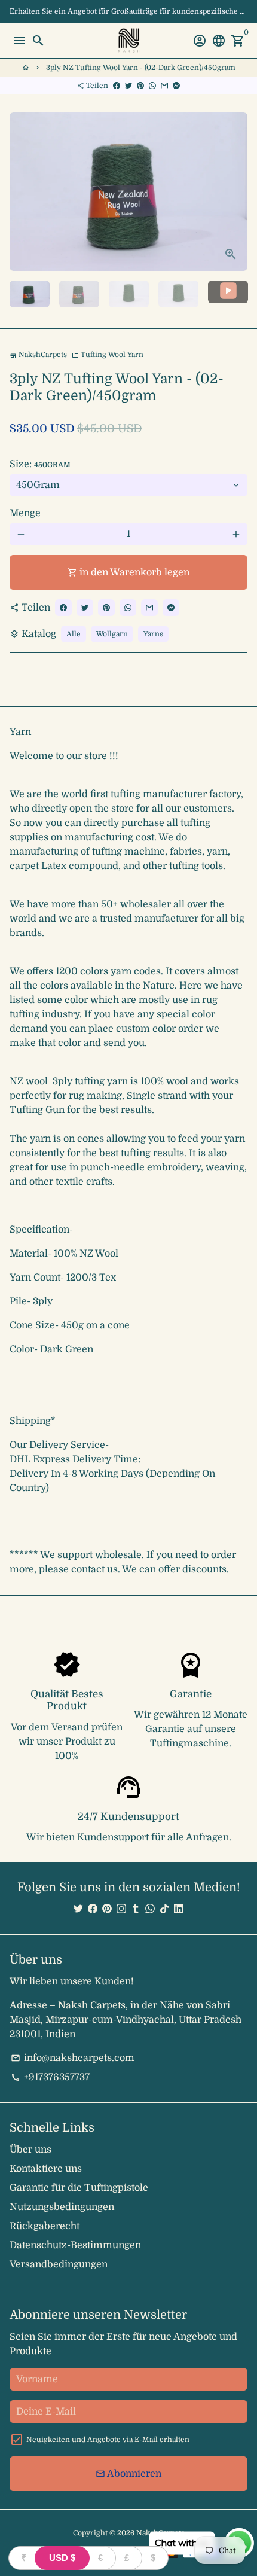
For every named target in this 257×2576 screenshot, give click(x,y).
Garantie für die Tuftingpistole (79, 2188)
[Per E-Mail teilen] (164, 86)
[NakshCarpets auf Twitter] (78, 1909)
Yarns (153, 634)
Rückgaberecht (45, 2226)
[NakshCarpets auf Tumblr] (136, 1909)
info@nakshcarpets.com (73, 2058)
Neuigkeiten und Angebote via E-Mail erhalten (108, 2440)
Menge (25, 513)
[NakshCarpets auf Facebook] (93, 1909)
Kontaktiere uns (46, 2169)
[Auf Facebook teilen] (117, 86)
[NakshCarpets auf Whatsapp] (150, 1909)
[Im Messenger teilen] (176, 86)
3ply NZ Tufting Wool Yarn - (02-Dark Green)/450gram (141, 68)
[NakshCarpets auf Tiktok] (164, 1909)
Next (236, 192)
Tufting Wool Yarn (108, 355)
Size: (40, 464)
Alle (74, 634)
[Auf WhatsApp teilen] (152, 86)
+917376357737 (50, 2077)
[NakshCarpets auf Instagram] (121, 1909)
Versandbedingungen (59, 2264)
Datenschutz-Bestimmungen (75, 2245)
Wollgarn (112, 634)
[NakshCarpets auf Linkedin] (179, 1909)
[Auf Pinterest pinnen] (140, 86)
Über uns (30, 2150)
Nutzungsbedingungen (62, 2207)
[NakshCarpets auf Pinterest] (107, 1909)
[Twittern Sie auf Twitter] (128, 86)
